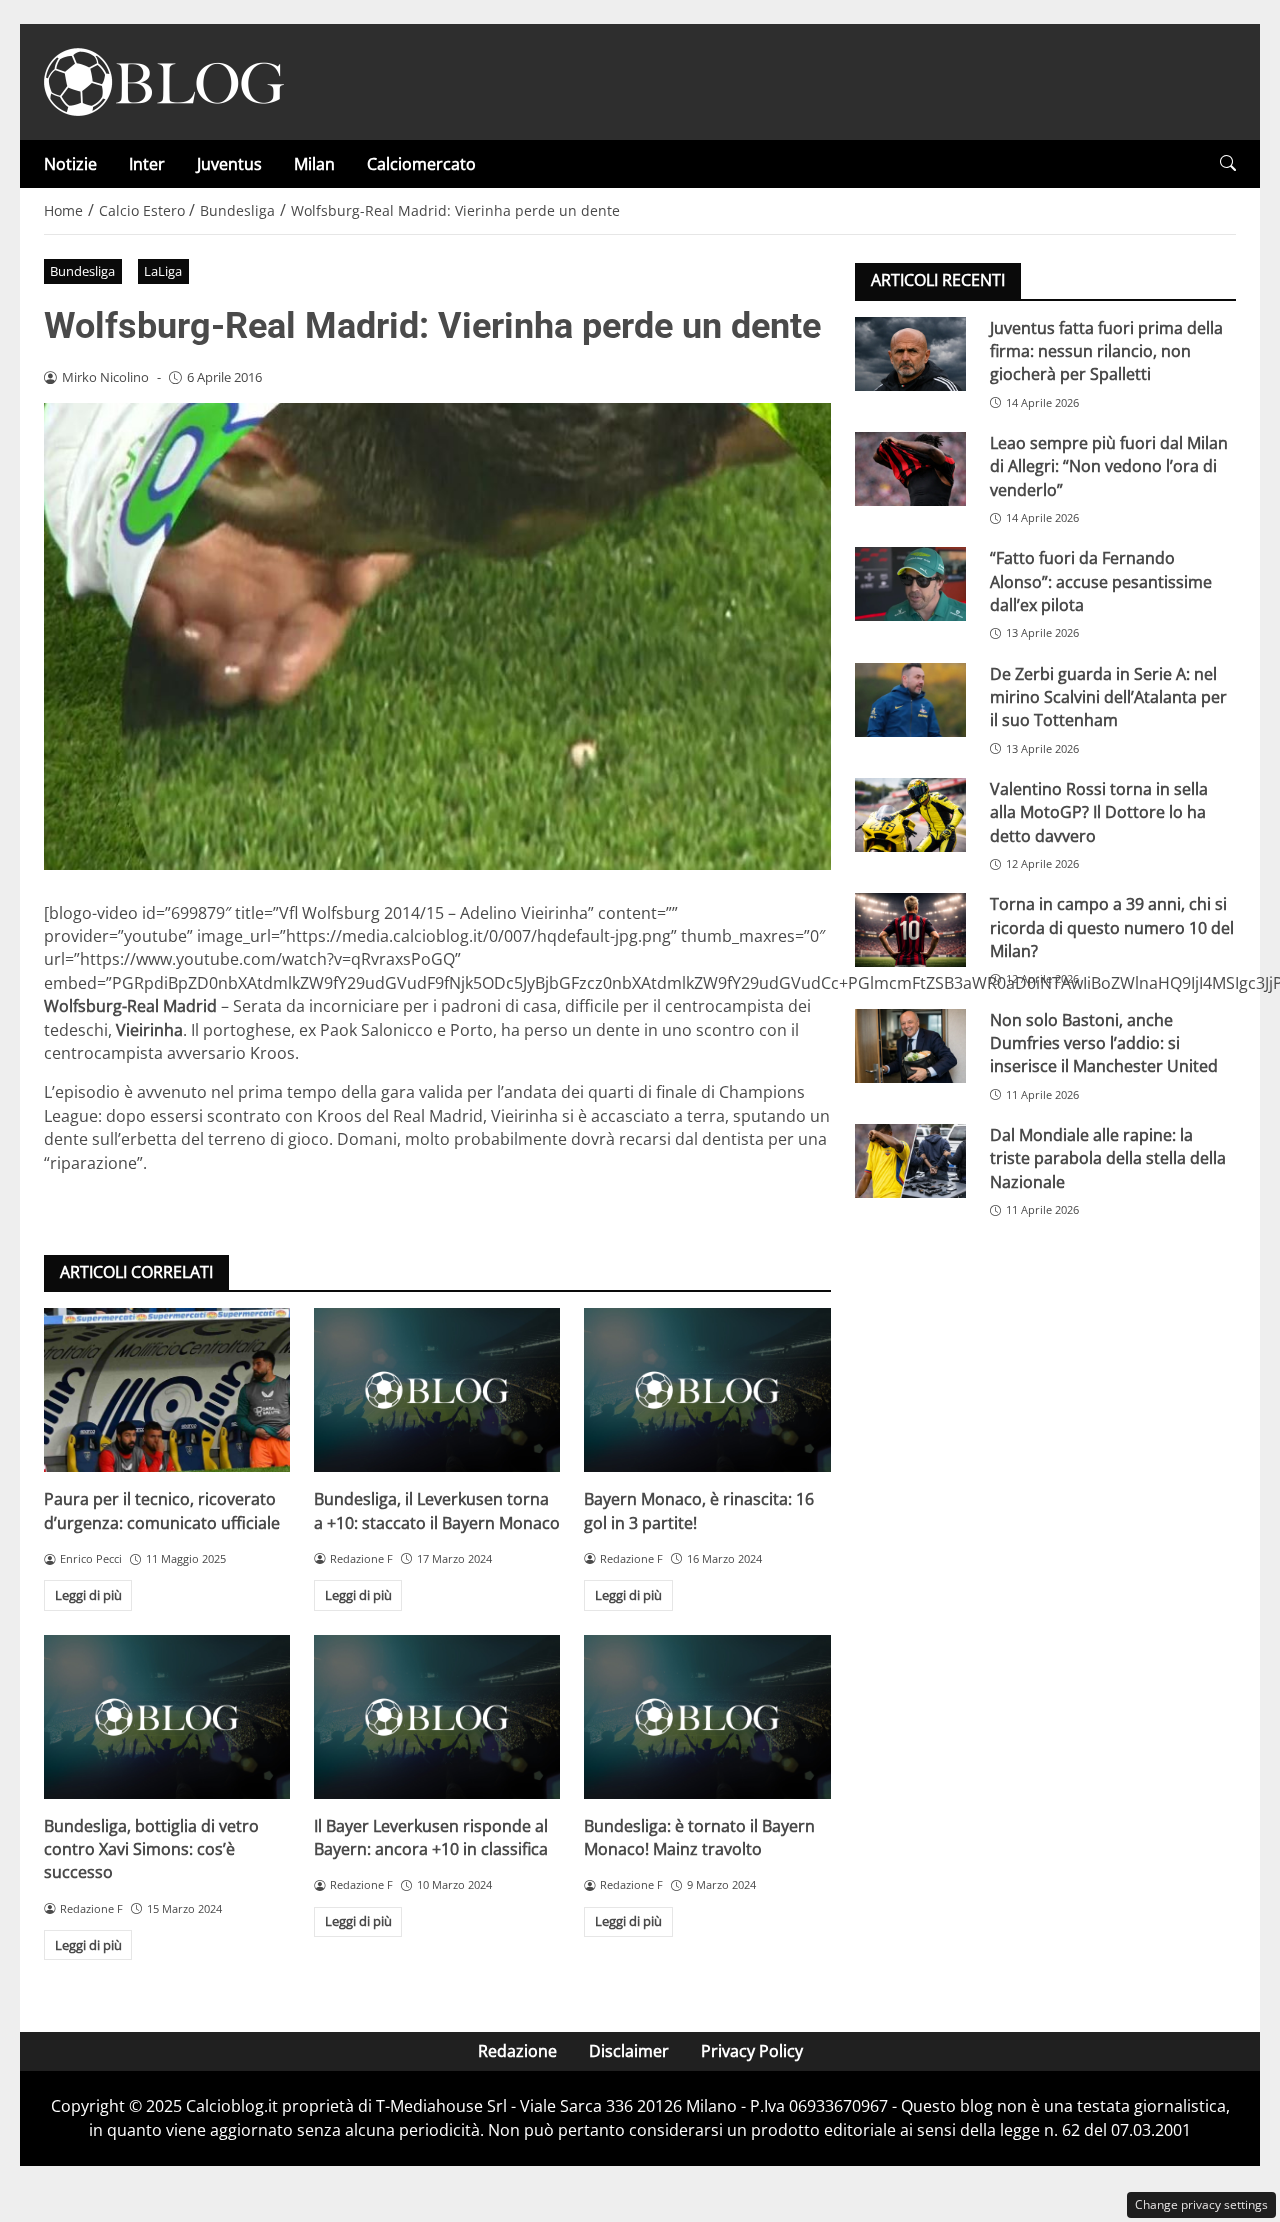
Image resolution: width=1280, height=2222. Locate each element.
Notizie (70, 164)
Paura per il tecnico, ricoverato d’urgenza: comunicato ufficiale (162, 1510)
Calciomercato (421, 164)
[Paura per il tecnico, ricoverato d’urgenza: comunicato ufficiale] (167, 1390)
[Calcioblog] (164, 80)
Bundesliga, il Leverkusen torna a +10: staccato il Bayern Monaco (437, 1510)
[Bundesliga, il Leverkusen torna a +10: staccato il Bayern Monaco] (437, 1390)
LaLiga (163, 271)
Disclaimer (629, 2051)
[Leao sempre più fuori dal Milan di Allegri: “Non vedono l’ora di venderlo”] (910, 468)
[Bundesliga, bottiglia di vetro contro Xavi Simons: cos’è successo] (167, 1717)
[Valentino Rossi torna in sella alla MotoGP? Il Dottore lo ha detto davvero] (910, 814)
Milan (314, 164)
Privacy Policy (752, 2051)
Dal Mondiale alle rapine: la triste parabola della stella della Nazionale (1108, 1157)
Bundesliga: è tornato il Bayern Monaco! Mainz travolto (699, 1837)
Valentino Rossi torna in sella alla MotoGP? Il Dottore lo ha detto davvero (1099, 811)
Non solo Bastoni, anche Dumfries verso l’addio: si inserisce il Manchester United (1104, 1042)
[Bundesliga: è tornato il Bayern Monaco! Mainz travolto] (707, 1717)
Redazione (517, 2051)
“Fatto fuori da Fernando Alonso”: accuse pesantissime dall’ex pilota (1101, 581)
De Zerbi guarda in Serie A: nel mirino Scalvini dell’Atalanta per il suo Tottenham (1108, 696)
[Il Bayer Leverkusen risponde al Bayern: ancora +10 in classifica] (437, 1717)
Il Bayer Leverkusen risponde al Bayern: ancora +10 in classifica (431, 1837)
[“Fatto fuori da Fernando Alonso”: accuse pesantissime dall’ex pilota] (910, 584)
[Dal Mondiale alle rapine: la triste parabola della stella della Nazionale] (910, 1160)
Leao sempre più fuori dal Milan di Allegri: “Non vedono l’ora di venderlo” (1109, 465)
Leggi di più (88, 1595)
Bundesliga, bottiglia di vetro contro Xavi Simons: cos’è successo (151, 1849)
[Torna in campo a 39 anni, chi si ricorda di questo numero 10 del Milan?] (910, 930)
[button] (1228, 163)
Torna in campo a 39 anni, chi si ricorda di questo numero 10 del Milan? (1112, 927)
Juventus (229, 164)
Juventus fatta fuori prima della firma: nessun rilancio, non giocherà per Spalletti (1106, 350)
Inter (147, 164)
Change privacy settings (1201, 2204)
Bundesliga (82, 271)
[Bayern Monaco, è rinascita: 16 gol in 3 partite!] (707, 1390)
